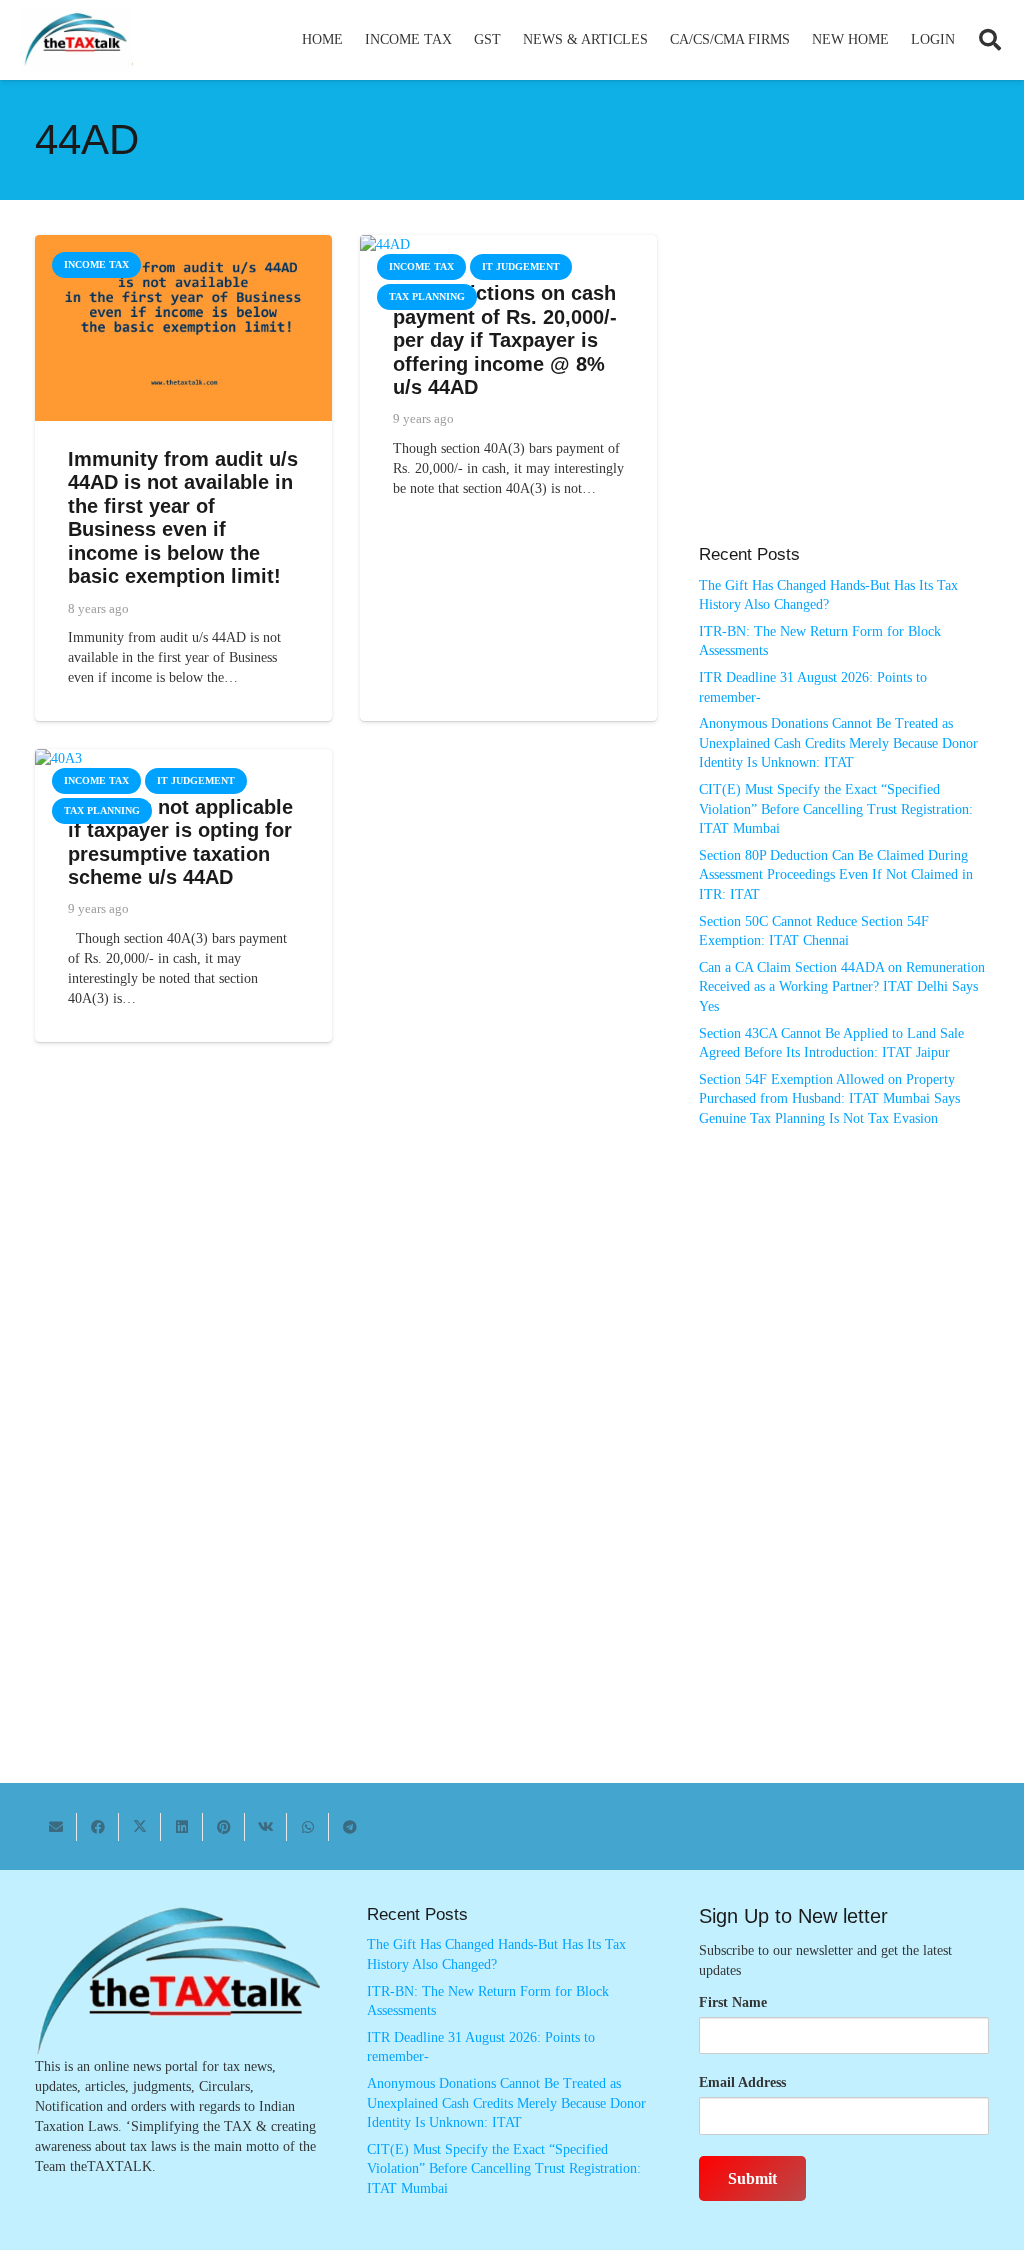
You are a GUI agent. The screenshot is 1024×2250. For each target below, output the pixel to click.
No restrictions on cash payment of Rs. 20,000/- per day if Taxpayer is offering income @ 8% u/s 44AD (505, 340)
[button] (460, 40)
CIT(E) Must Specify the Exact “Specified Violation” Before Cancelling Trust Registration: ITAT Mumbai (836, 809)
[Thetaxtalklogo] (77, 40)
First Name (733, 2002)
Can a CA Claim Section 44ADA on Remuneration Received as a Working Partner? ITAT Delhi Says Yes (842, 987)
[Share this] (98, 1827)
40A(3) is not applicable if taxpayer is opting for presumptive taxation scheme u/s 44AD (180, 842)
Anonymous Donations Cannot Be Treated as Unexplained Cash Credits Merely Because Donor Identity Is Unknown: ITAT (838, 743)
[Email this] (56, 1827)
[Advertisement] (844, 400)
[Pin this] (224, 1827)
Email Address (742, 2082)
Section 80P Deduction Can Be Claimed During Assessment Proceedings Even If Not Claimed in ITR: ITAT (836, 875)
